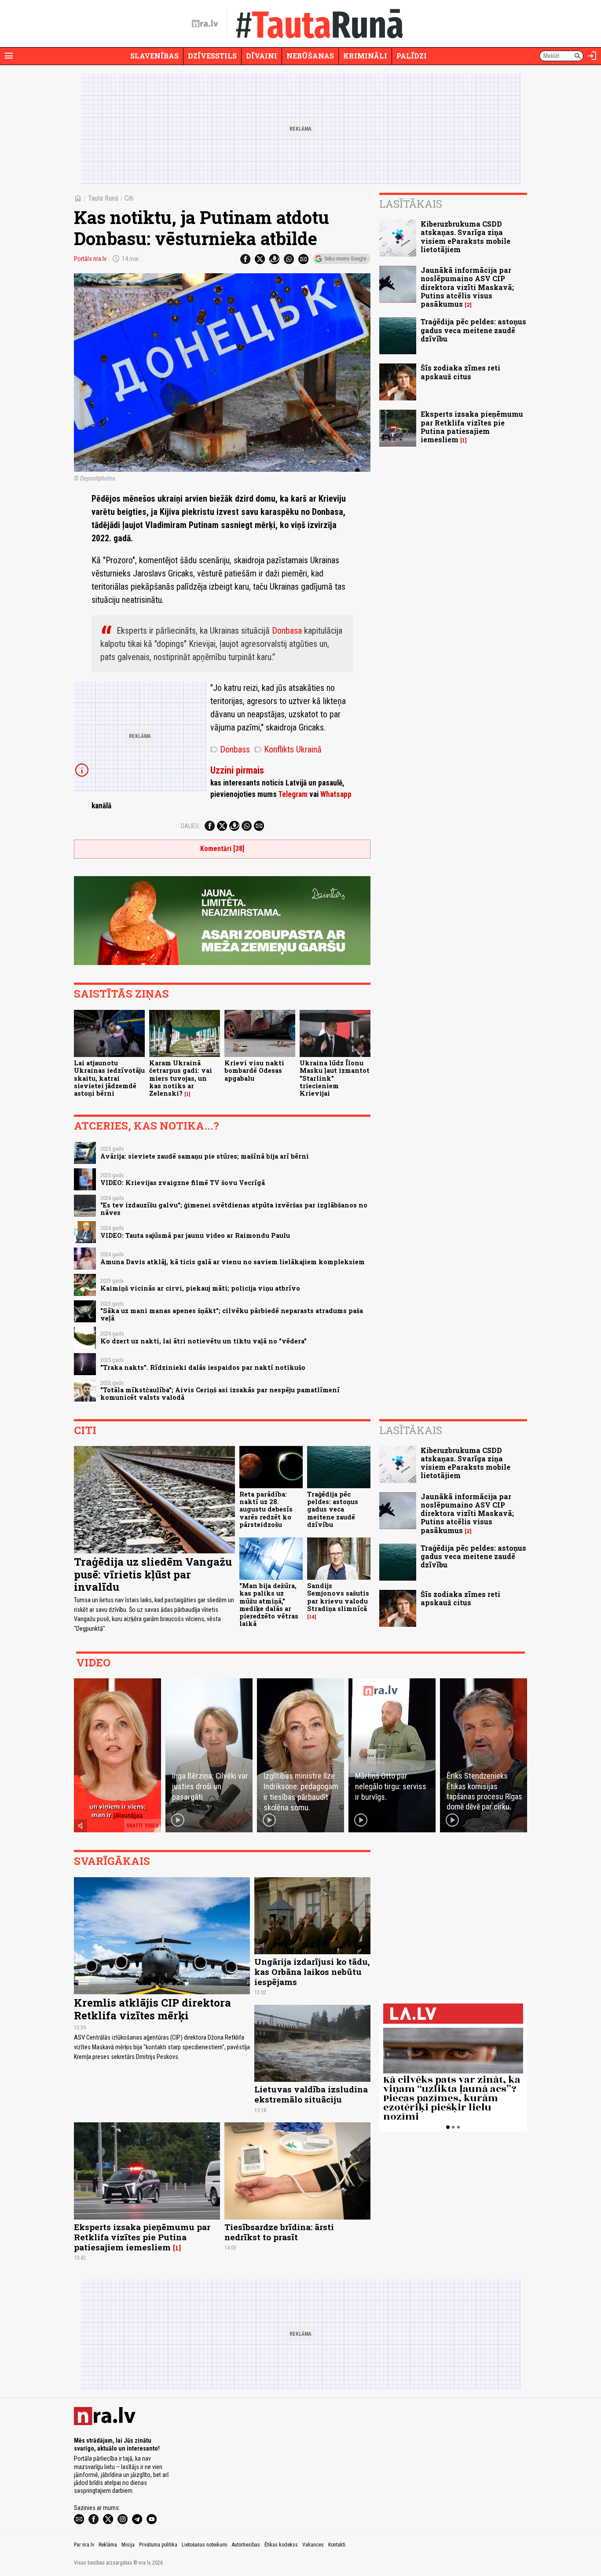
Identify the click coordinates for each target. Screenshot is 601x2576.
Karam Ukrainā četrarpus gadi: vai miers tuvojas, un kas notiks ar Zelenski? (181, 1078)
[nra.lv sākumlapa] (205, 24)
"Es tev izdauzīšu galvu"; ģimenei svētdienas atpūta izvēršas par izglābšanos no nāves (234, 1209)
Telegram (293, 794)
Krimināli (365, 56)
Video (93, 1662)
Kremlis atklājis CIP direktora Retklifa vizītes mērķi (152, 2009)
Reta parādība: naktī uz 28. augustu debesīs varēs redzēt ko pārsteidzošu (266, 1509)
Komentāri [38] (222, 849)
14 (312, 1617)
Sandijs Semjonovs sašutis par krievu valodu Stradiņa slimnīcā (338, 1597)
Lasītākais (411, 204)
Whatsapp (336, 794)
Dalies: (191, 826)
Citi (129, 198)
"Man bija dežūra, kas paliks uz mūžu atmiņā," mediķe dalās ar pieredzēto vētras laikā (269, 1605)
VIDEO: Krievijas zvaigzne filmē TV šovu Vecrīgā (183, 1183)
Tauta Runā (103, 198)
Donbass (230, 749)
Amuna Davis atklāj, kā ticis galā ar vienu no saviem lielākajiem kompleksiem (233, 1262)
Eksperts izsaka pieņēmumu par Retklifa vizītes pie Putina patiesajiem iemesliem (472, 427)
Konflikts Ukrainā (288, 749)
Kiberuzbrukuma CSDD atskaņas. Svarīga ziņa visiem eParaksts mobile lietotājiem (465, 237)
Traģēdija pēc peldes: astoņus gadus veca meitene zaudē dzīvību (473, 330)
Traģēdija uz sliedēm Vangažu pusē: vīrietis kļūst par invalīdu (153, 1574)
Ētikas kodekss (281, 2545)
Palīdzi (412, 56)
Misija (128, 2545)
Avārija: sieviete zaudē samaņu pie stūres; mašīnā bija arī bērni (205, 1156)
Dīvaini (262, 56)
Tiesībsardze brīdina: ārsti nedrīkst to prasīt (279, 2232)
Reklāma (108, 2545)
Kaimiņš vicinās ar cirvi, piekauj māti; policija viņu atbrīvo (200, 1288)
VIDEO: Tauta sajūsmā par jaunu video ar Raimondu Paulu (195, 1235)
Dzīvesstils (212, 56)
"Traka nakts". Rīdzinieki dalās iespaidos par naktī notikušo (203, 1367)
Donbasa (287, 631)
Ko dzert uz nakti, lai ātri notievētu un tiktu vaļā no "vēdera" (203, 1341)
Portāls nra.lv (90, 259)
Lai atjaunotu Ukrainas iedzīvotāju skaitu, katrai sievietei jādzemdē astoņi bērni (109, 1078)
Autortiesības (246, 2545)
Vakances (313, 2545)
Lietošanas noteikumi (205, 2545)
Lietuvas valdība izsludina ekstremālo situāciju (311, 2094)
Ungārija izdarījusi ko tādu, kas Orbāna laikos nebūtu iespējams (312, 1972)
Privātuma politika (158, 2545)
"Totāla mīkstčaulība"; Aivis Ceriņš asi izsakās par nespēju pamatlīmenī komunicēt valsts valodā (220, 1394)
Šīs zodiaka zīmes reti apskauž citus (460, 372)
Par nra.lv (84, 2545)
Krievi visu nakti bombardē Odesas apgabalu (254, 1071)
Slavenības (154, 56)
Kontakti (337, 2545)
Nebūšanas (310, 56)
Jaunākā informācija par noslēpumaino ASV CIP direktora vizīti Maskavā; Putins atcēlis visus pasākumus (467, 287)
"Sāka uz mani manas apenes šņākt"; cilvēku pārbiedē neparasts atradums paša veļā (232, 1314)
